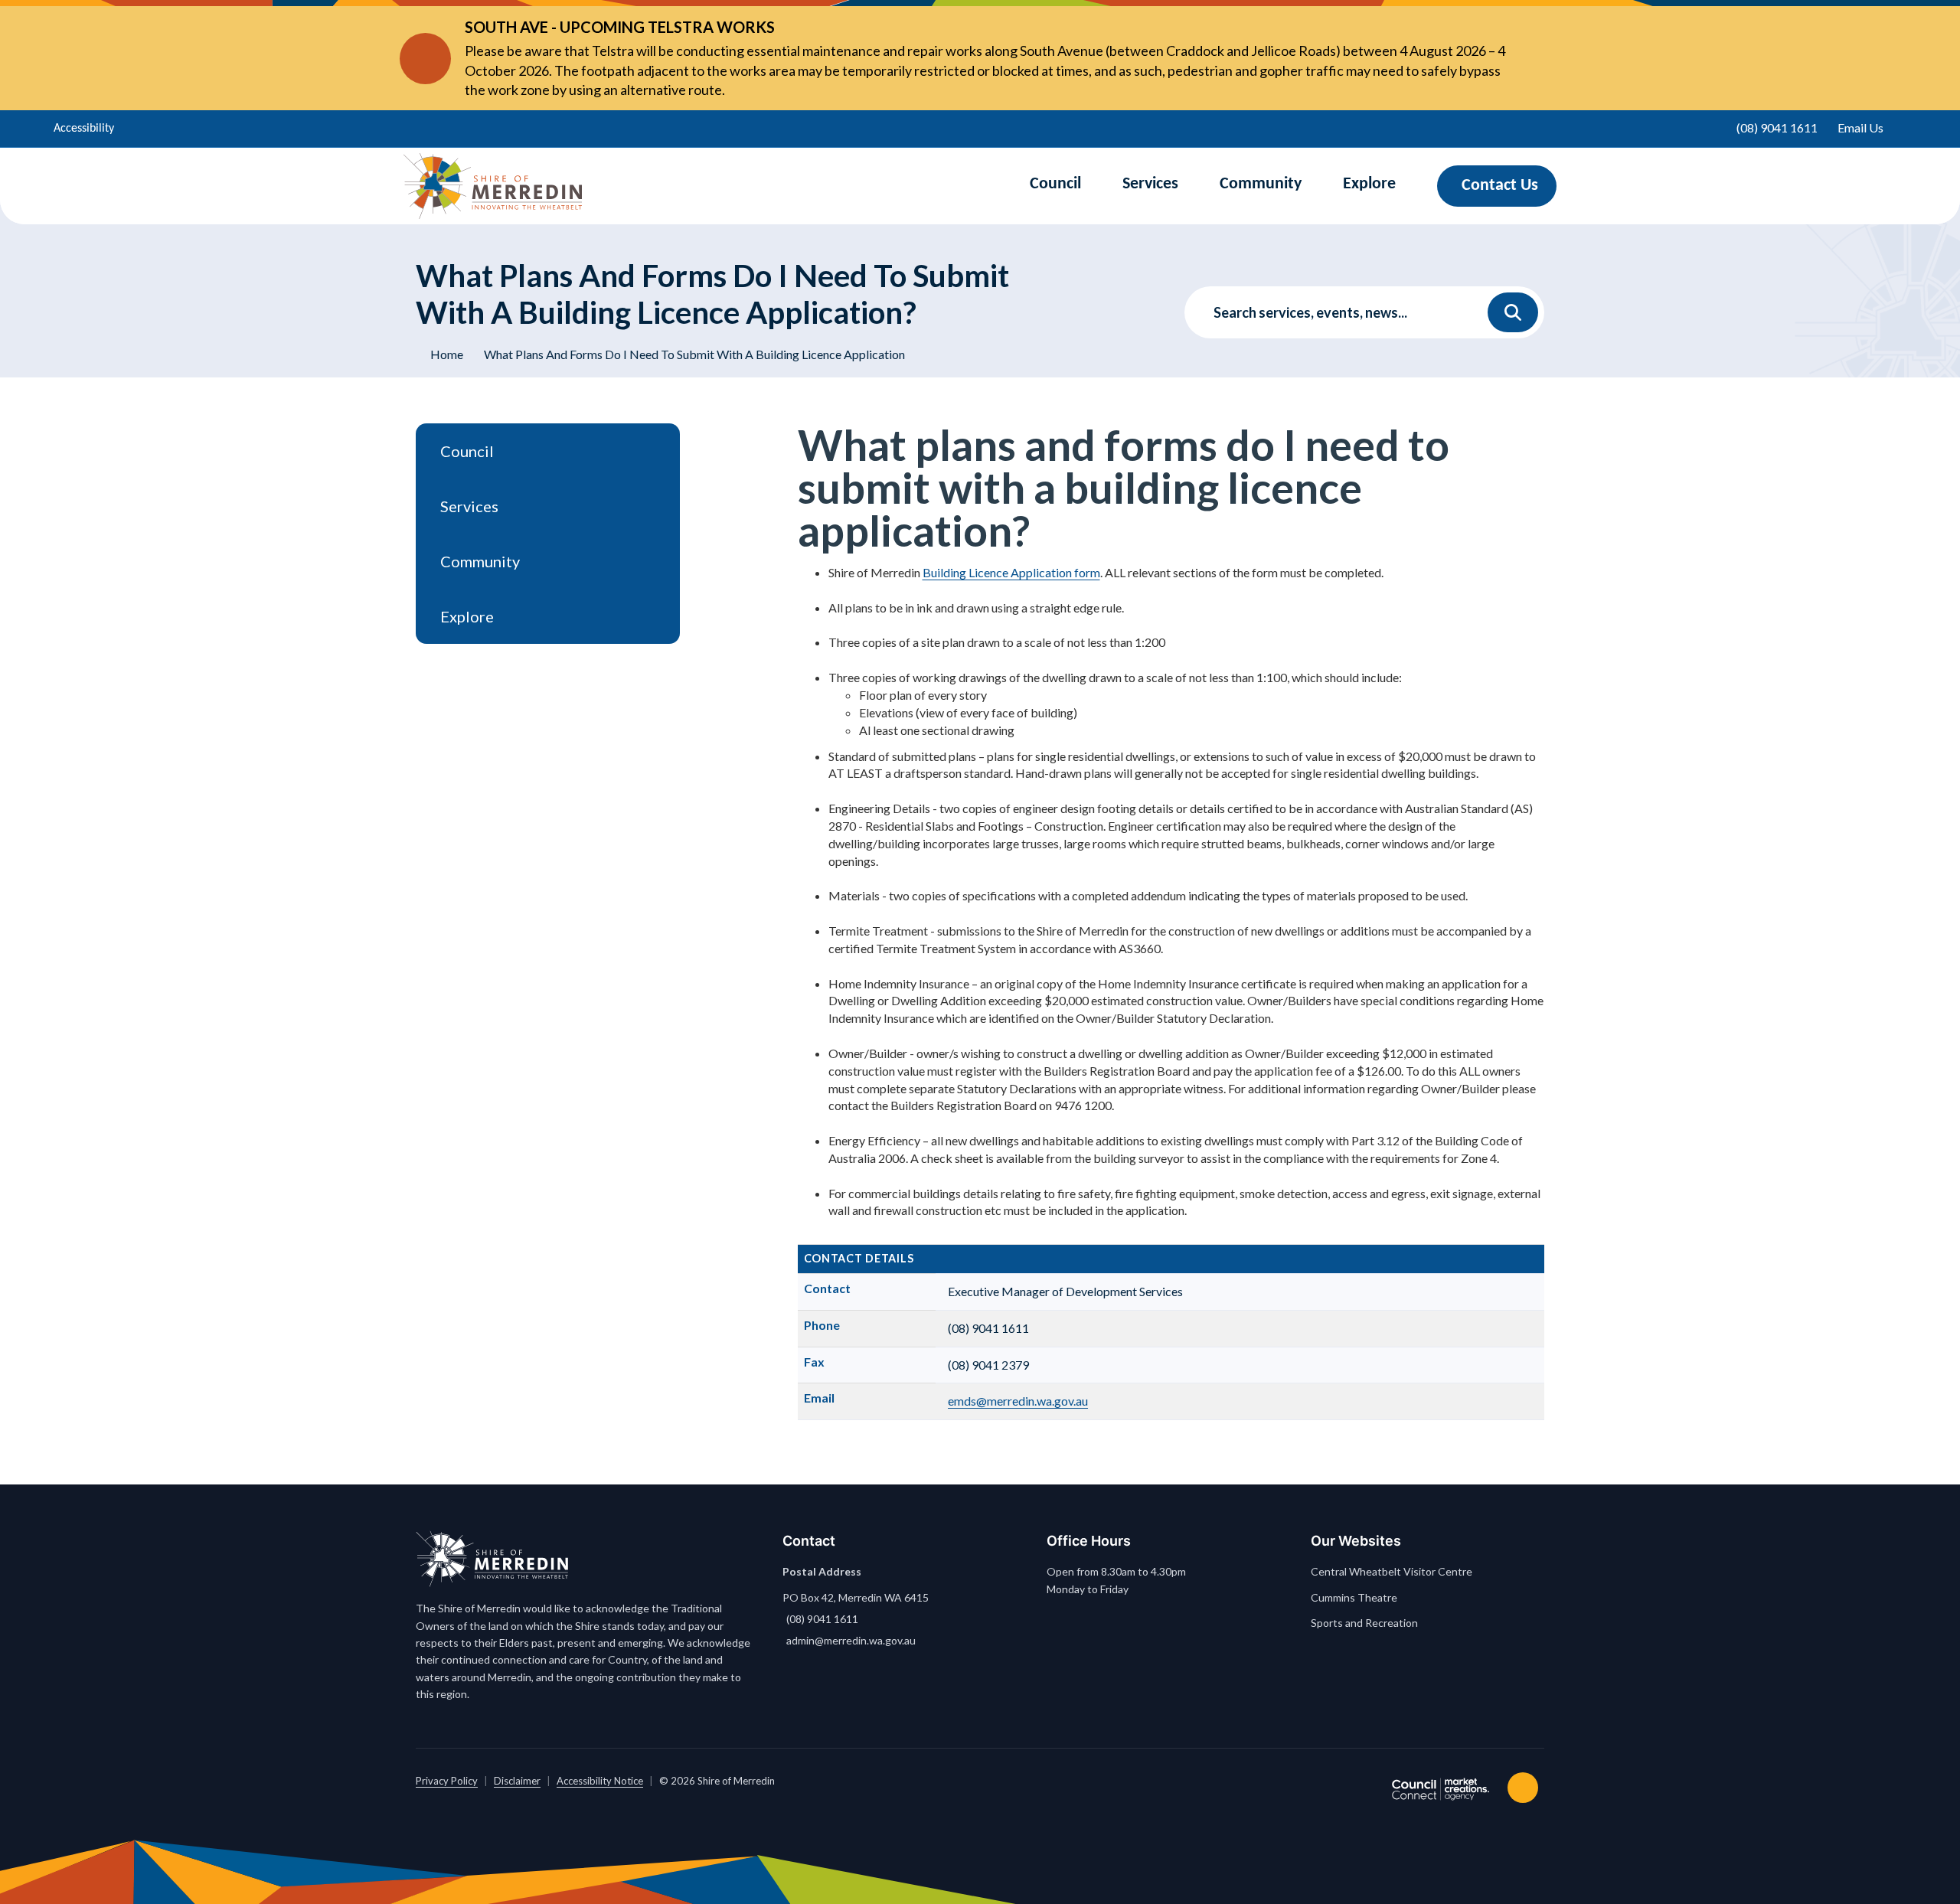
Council (1055, 184)
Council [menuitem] (467, 451)
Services (1150, 184)
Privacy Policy (447, 1781)
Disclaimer (517, 1781)
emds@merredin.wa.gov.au (1018, 1401)
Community (1261, 184)
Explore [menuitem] (467, 616)
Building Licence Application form (1011, 572)
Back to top (1526, 1788)
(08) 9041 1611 (822, 1619)
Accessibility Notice (600, 1781)
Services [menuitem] (469, 506)
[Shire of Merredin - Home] (493, 186)
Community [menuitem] (480, 561)
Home (447, 354)
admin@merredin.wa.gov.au (851, 1640)
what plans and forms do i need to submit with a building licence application (694, 354)
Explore (1369, 184)
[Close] (1530, 58)
